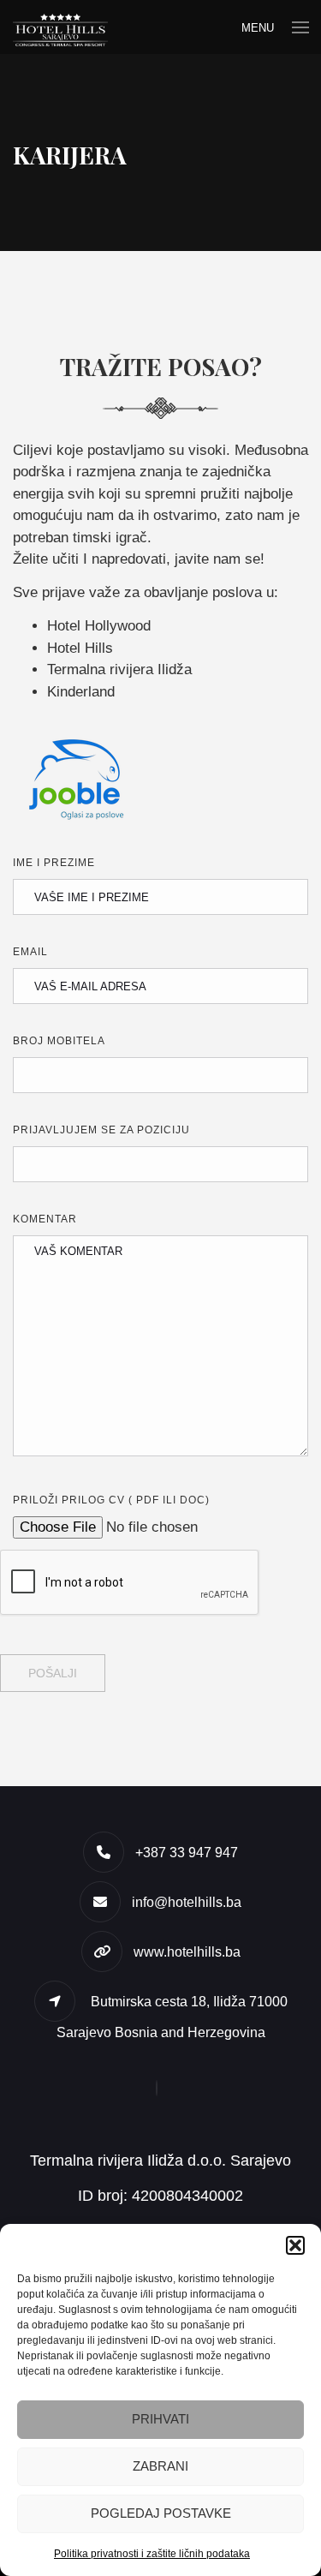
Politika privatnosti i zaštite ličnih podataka (152, 2554)
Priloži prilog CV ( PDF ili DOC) (111, 1500)
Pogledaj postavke (161, 2513)
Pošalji (53, 1673)
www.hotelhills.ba (187, 1952)
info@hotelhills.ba (187, 1902)
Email (30, 952)
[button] (295, 2245)
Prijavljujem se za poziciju (101, 1130)
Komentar (45, 1219)
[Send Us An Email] (161, 2088)
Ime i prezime (54, 863)
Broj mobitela (59, 1041)
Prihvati (160, 2419)
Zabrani (160, 2466)
